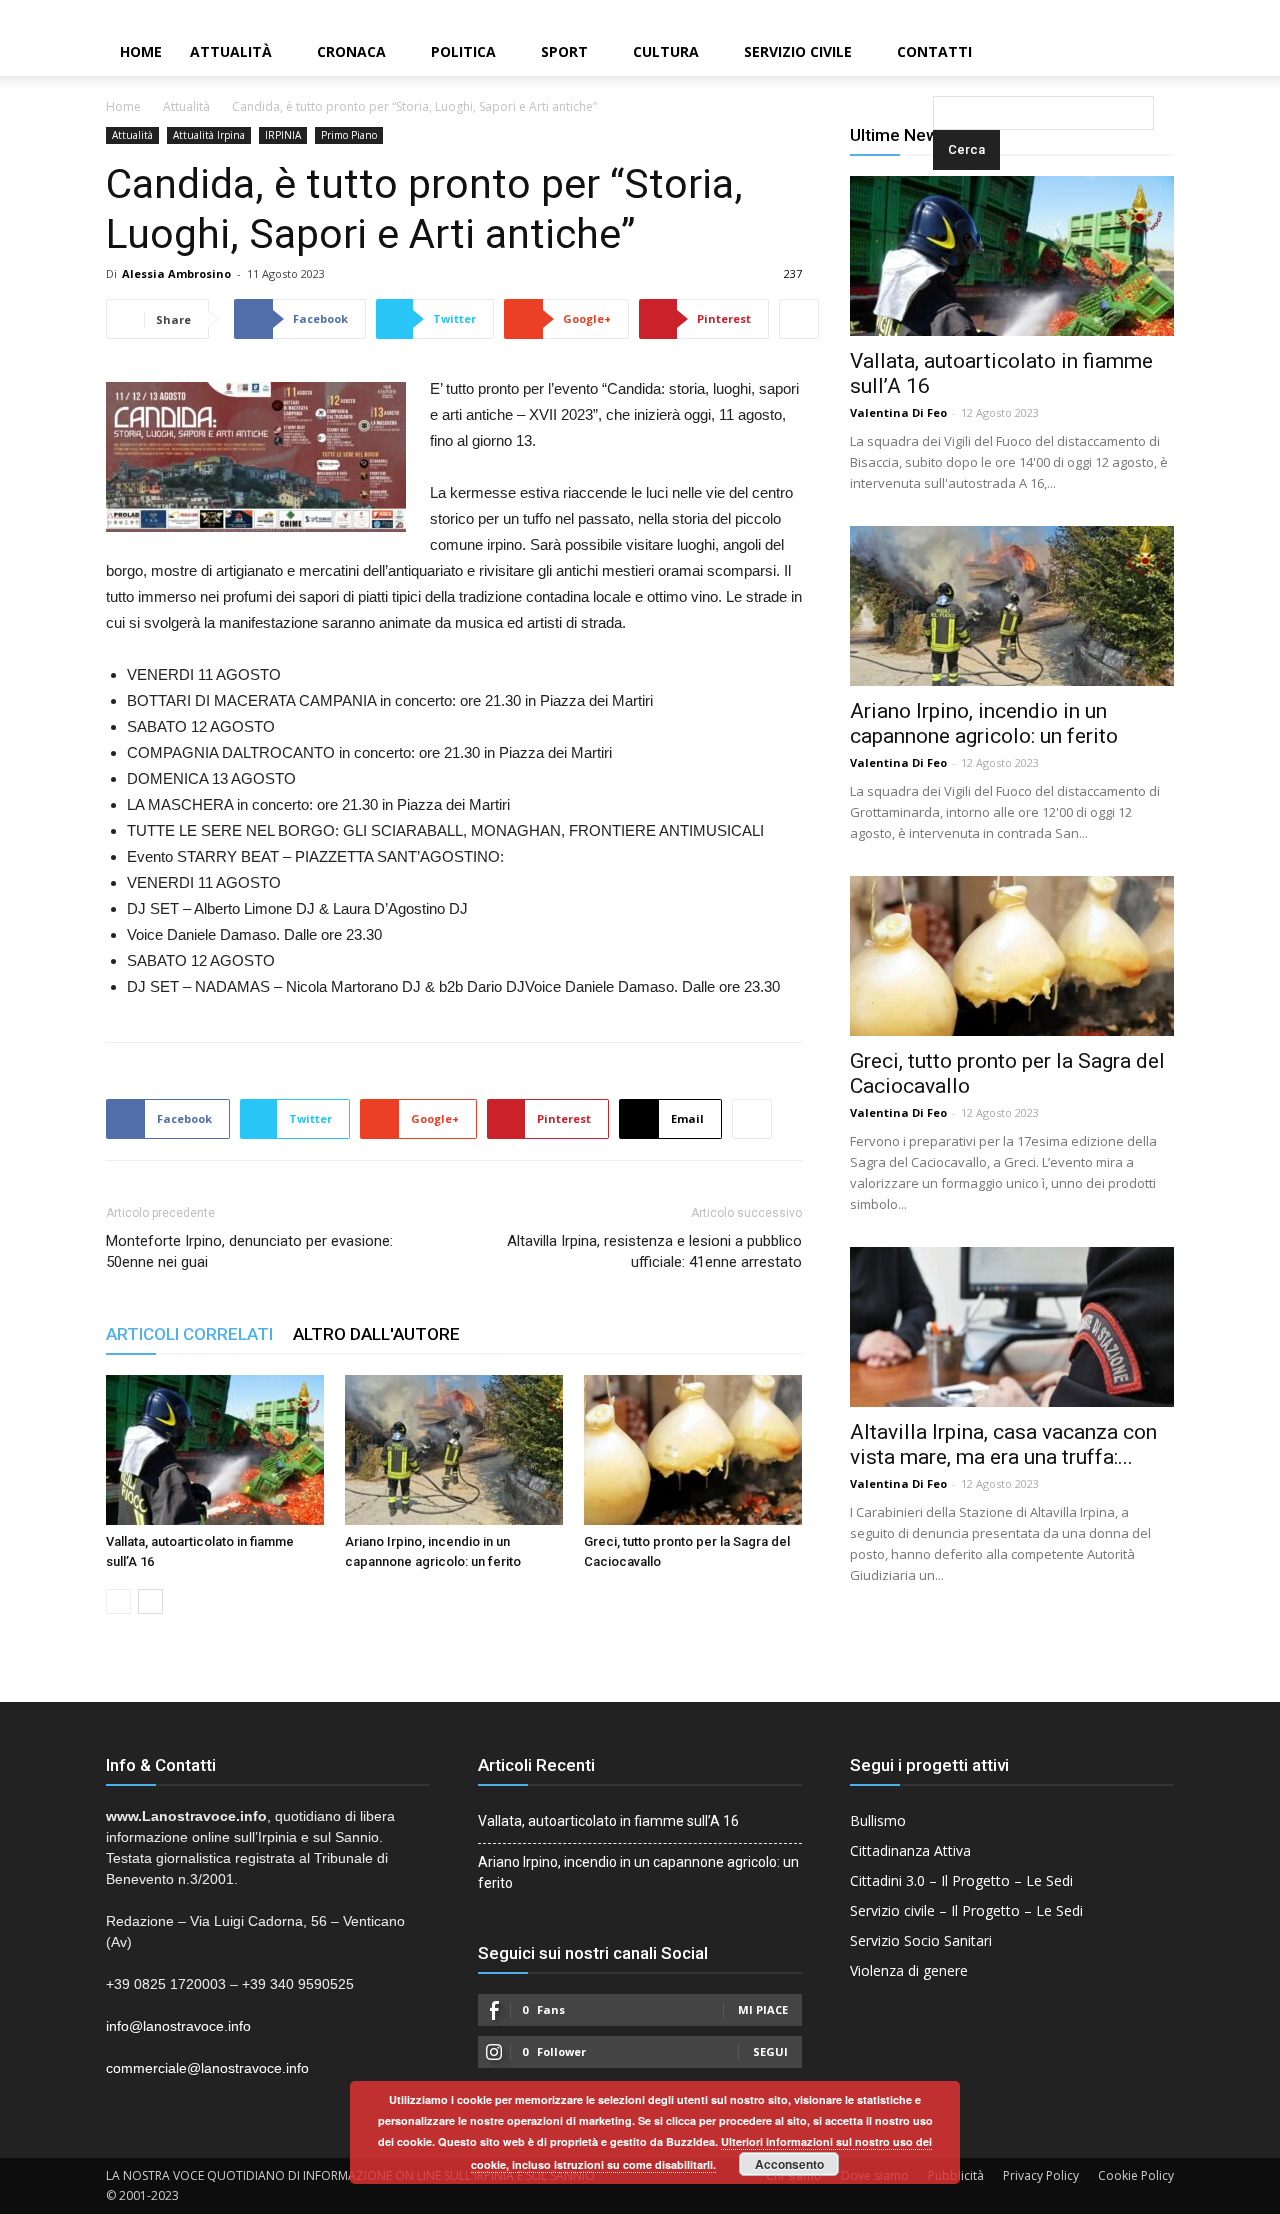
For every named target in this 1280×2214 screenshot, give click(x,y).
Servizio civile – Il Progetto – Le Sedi (966, 1910)
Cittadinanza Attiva (910, 1850)
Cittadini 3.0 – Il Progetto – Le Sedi (961, 1880)
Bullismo (878, 1820)
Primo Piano (349, 135)
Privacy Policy (1041, 2175)
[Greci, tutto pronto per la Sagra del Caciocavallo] (693, 1450)
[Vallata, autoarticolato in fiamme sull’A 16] (215, 1450)
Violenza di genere (909, 1970)
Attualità (231, 51)
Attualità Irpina (209, 135)
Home (141, 51)
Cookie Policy (1136, 2175)
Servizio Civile (798, 51)
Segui (770, 2051)
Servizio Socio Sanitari (921, 1940)
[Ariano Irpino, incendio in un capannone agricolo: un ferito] (454, 1450)
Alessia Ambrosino (176, 273)
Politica (463, 51)
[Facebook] (1197, 14)
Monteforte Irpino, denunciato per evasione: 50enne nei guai (249, 1251)
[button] (937, 53)
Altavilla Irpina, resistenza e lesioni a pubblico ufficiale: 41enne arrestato (654, 1251)
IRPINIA (283, 135)
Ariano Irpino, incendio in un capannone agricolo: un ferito (984, 723)
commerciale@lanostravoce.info (207, 2068)
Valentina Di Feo (898, 412)
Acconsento (789, 2164)
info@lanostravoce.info (178, 2026)
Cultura (666, 51)
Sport (564, 51)
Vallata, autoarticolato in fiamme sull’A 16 (608, 1821)
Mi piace (763, 2009)
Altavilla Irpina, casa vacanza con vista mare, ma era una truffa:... (1003, 1444)
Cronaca (351, 51)
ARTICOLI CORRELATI (189, 1334)
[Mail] (1231, 14)
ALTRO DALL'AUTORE (376, 1334)
